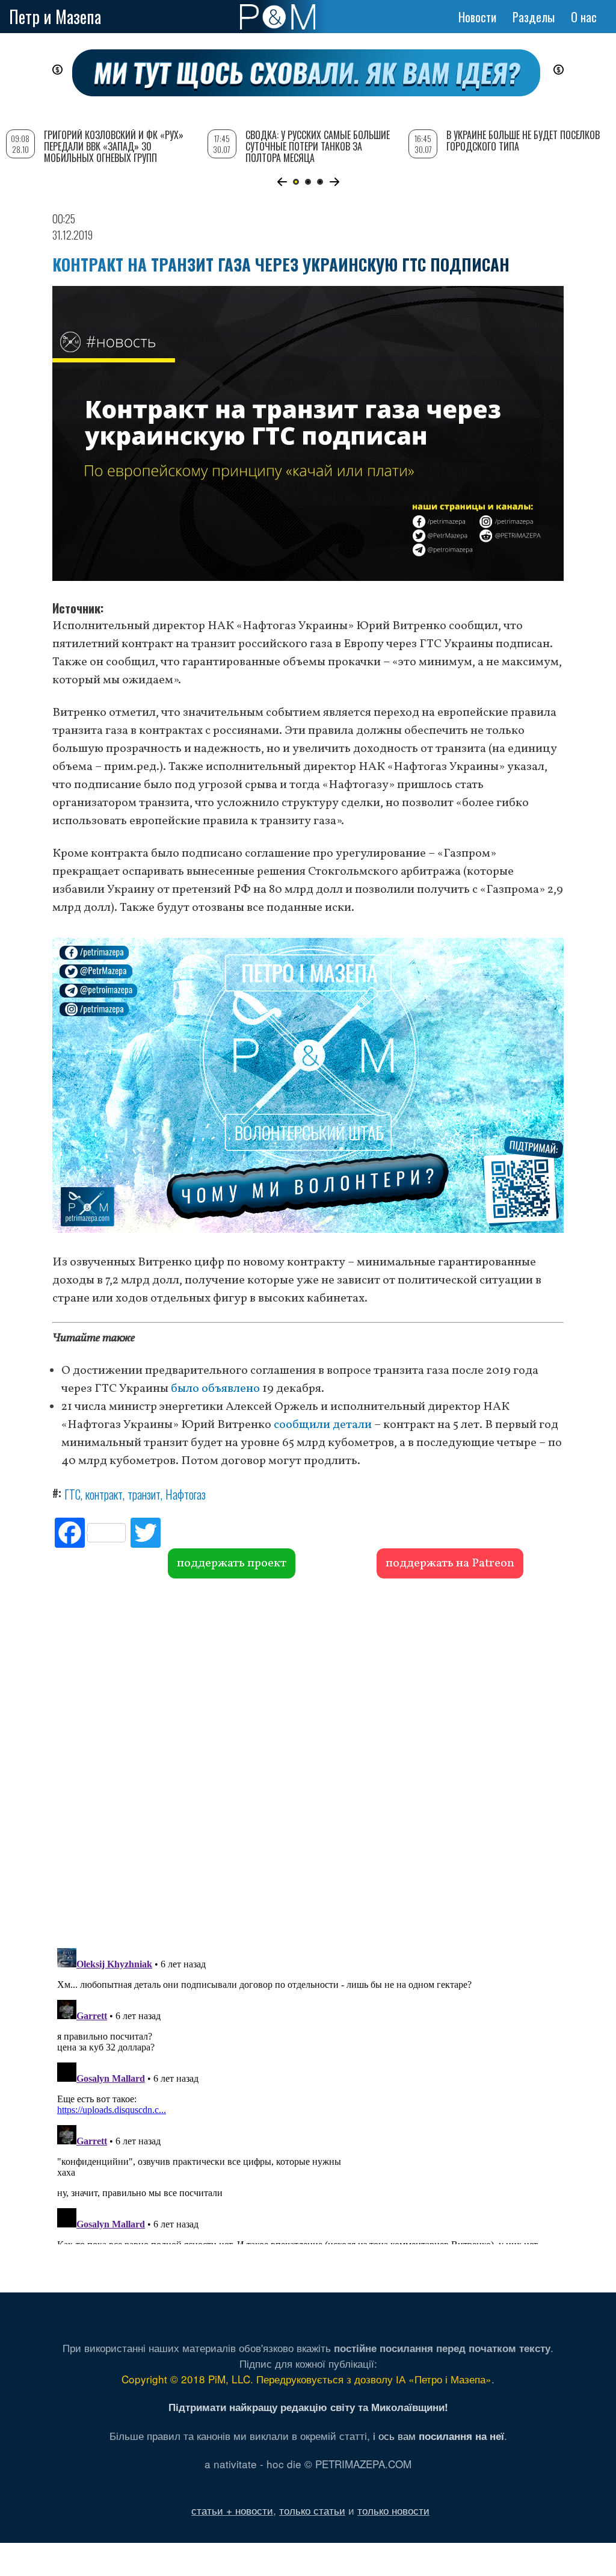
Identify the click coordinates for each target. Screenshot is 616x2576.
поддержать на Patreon (450, 1563)
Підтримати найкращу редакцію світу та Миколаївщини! (308, 2407)
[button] (282, 182)
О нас (584, 17)
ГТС (72, 1494)
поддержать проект (232, 1563)
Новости (477, 17)
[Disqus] (308, 1761)
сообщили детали (323, 1425)
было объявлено (215, 1389)
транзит (144, 1494)
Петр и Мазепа (55, 17)
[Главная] (278, 17)
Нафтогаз (186, 1494)
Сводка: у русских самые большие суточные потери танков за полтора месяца (318, 146)
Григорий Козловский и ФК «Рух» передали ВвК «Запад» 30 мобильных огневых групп (114, 146)
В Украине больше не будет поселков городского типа (523, 141)
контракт (104, 1494)
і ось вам (439, 2435)
